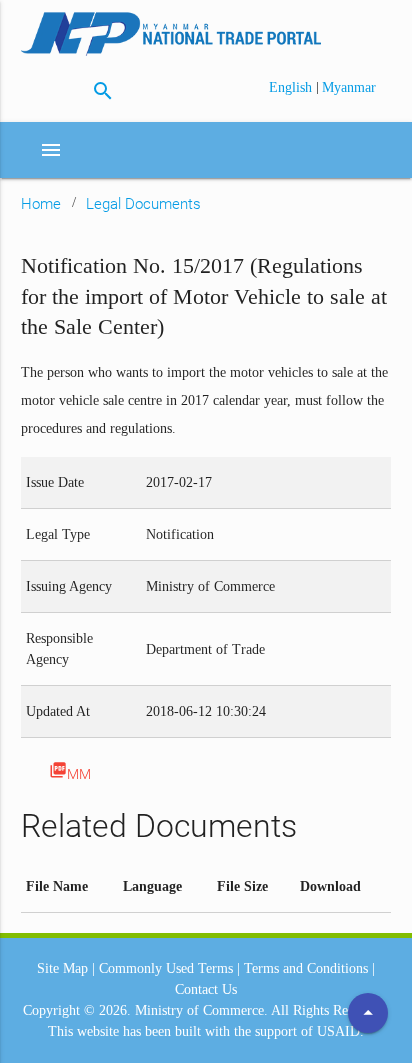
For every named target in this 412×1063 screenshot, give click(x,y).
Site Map (62, 968)
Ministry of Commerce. (201, 1010)
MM (70, 771)
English (292, 87)
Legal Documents (143, 204)
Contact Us (206, 989)
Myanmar (349, 87)
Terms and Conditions (306, 968)
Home (41, 204)
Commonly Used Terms (166, 968)
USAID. (340, 1031)
